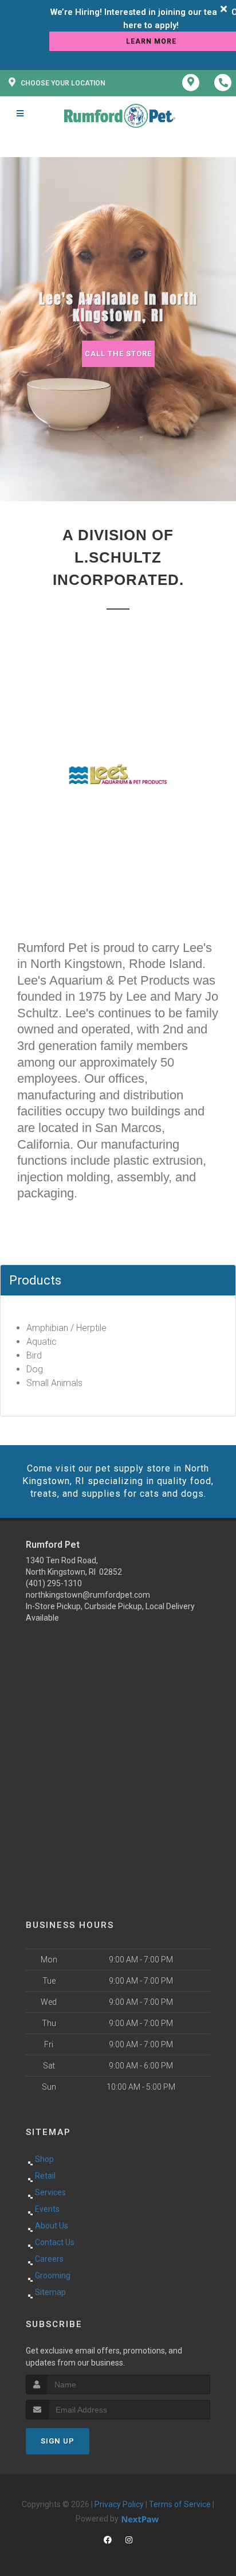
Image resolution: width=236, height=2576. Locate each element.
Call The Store (118, 354)
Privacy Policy (119, 2504)
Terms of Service (180, 2504)
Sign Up (58, 2441)
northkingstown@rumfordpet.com (88, 1595)
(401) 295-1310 (54, 1583)
